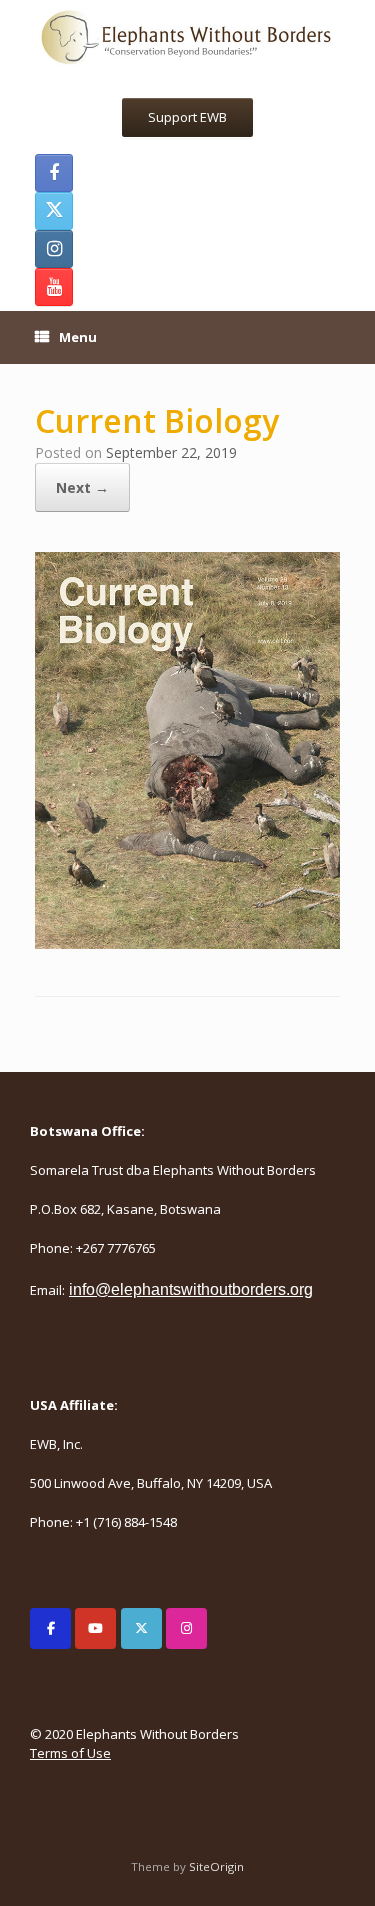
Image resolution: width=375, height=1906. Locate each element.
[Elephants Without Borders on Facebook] (50, 1628)
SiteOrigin (216, 1866)
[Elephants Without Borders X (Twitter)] (54, 211)
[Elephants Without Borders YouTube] (54, 287)
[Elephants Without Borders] (187, 36)
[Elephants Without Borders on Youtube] (95, 1628)
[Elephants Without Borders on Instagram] (186, 1628)
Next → (82, 487)
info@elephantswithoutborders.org (191, 1289)
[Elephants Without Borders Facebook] (54, 173)
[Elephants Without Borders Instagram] (54, 249)
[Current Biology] (187, 943)
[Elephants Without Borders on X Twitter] (141, 1628)
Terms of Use (70, 1753)
